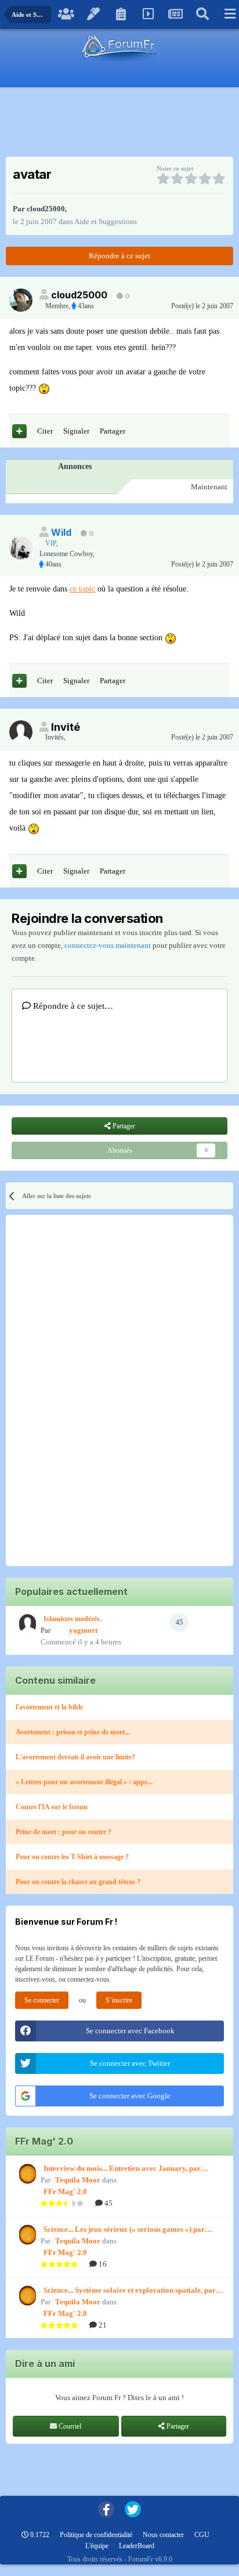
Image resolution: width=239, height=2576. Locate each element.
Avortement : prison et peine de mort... (73, 1732)
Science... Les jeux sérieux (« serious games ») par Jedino (124, 2230)
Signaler (76, 431)
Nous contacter (163, 2535)
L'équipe (97, 2546)
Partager (113, 431)
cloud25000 (46, 209)
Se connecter (42, 2000)
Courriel (69, 2426)
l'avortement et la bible (49, 1707)
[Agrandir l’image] (44, 388)
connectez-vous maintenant (108, 945)
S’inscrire (119, 2000)
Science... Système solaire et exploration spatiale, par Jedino (130, 2291)
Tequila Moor (78, 2180)
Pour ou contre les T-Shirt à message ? (72, 1857)
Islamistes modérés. (73, 1619)
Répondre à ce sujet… (72, 1006)
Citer (45, 431)
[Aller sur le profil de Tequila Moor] (26, 2174)
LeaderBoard (137, 2546)
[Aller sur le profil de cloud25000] (21, 300)
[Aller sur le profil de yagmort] (26, 1624)
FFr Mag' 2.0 (65, 2191)
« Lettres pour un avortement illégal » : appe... (84, 1782)
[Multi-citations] (19, 431)
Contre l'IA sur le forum (52, 1807)
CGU (202, 2535)
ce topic (82, 589)
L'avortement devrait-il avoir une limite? (75, 1757)
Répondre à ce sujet (119, 256)
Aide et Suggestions (106, 221)
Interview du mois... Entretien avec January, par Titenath (122, 2169)
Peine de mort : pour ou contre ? (64, 1832)
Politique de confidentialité (96, 2535)
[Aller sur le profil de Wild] (21, 548)
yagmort (83, 1630)
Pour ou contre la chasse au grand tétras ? (78, 1882)
